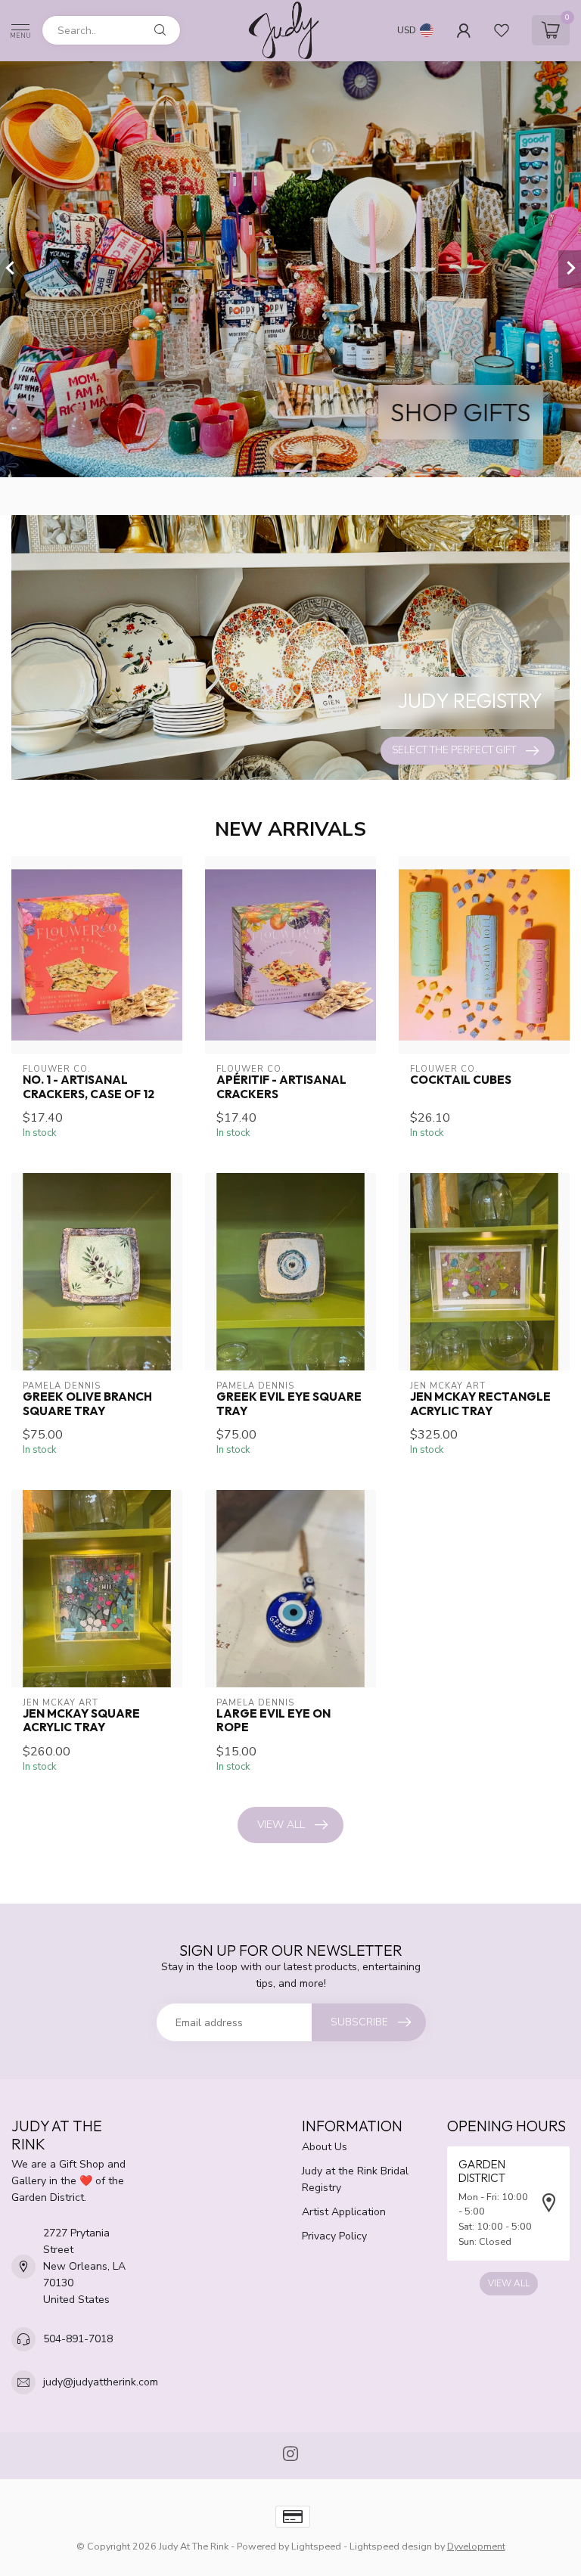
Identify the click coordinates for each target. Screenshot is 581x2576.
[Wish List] (502, 30)
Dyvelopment (476, 2546)
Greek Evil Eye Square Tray (289, 1404)
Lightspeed (316, 2546)
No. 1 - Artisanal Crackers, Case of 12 (89, 1087)
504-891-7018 (78, 2339)
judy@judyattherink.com (101, 2382)
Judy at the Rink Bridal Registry (355, 2179)
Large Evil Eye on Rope (273, 1721)
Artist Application (344, 2212)
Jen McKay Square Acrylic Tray (81, 1721)
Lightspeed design (391, 2546)
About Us (325, 2147)
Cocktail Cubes (461, 1080)
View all (281, 1825)
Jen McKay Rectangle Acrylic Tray (480, 1404)
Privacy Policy (334, 2236)
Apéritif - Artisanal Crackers (281, 1087)
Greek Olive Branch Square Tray (87, 1404)
